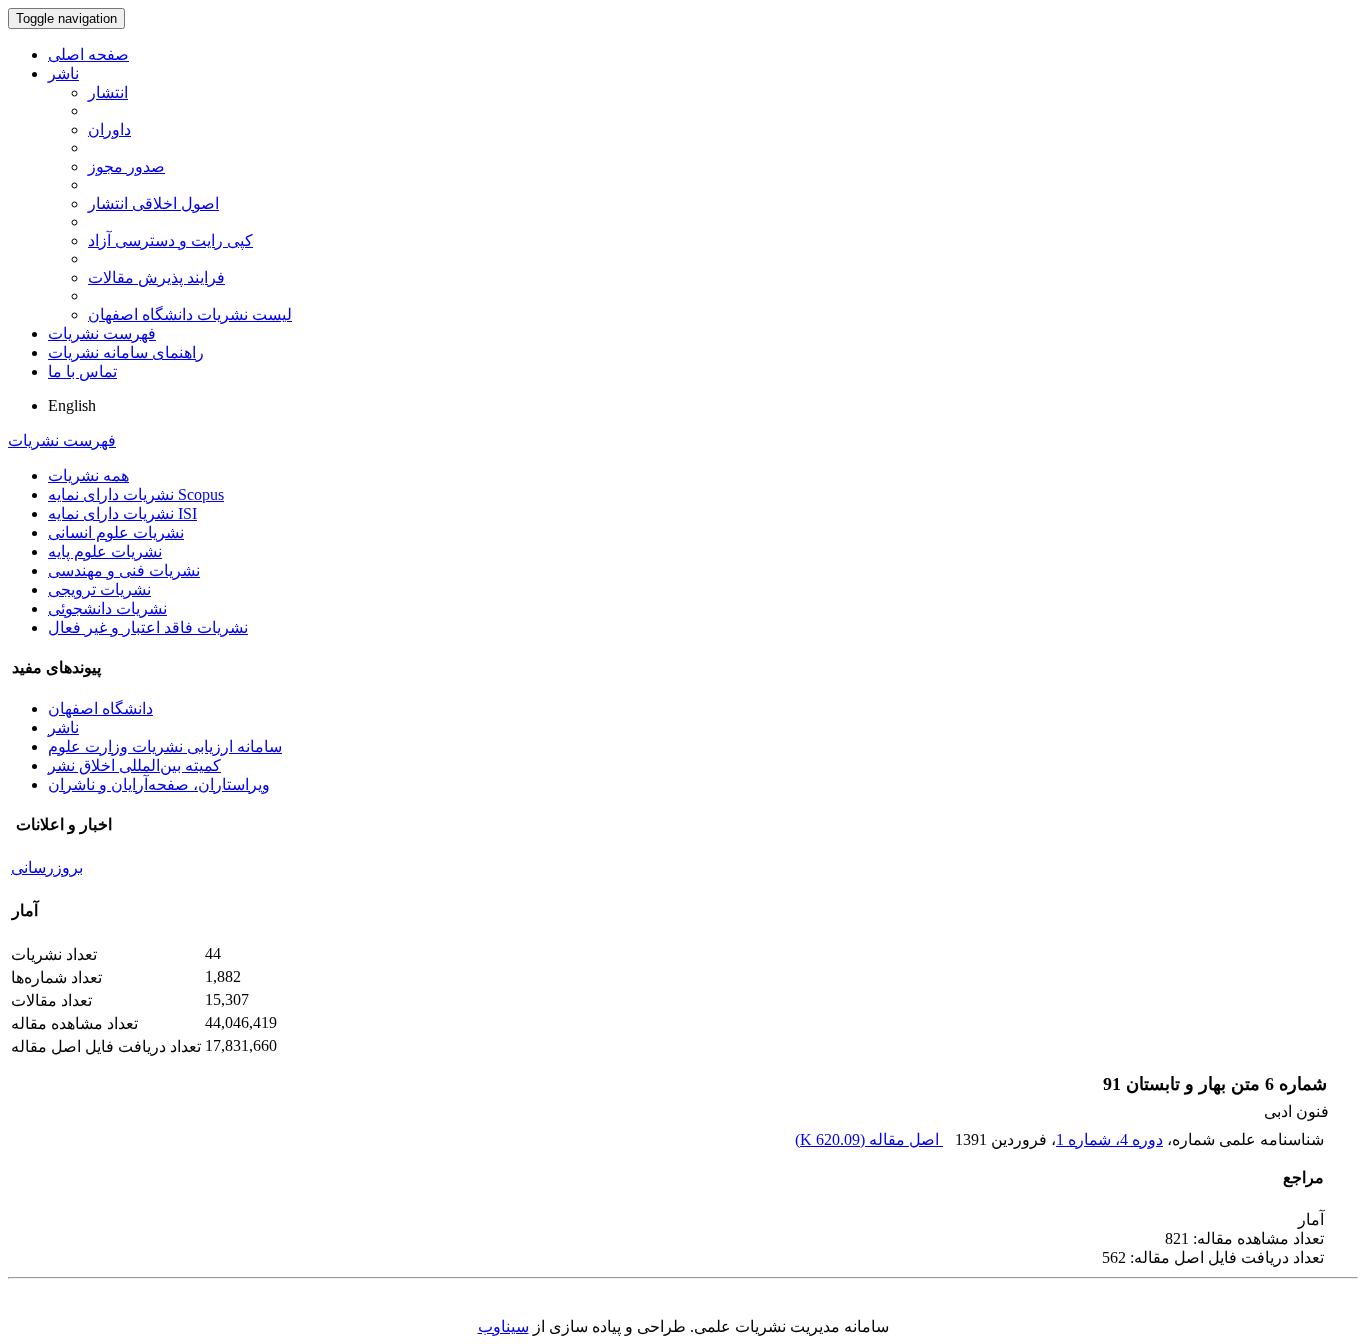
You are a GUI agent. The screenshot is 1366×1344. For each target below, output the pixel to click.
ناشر (63, 73)
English (72, 405)
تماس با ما (82, 371)
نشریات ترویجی (99, 589)
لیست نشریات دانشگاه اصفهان (190, 314)
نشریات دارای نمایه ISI (122, 513)
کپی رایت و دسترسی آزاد (170, 240)
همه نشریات (88, 475)
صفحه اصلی (88, 54)
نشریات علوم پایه (105, 551)
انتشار (108, 92)
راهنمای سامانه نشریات (126, 352)
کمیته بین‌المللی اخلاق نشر (134, 765)
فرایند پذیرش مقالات (156, 277)
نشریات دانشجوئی (107, 608)
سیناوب (503, 1326)
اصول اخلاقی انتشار (153, 203)
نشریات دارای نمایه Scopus (136, 494)
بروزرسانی (47, 867)
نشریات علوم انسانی (116, 532)
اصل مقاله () (869, 1139)
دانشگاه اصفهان (100, 708)
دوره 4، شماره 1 (1109, 1139)
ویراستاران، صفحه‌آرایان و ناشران (159, 784)
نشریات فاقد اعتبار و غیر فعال (148, 627)
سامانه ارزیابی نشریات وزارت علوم (165, 746)
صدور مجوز (126, 166)
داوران (109, 129)
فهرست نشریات (102, 333)
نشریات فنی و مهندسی (124, 570)
